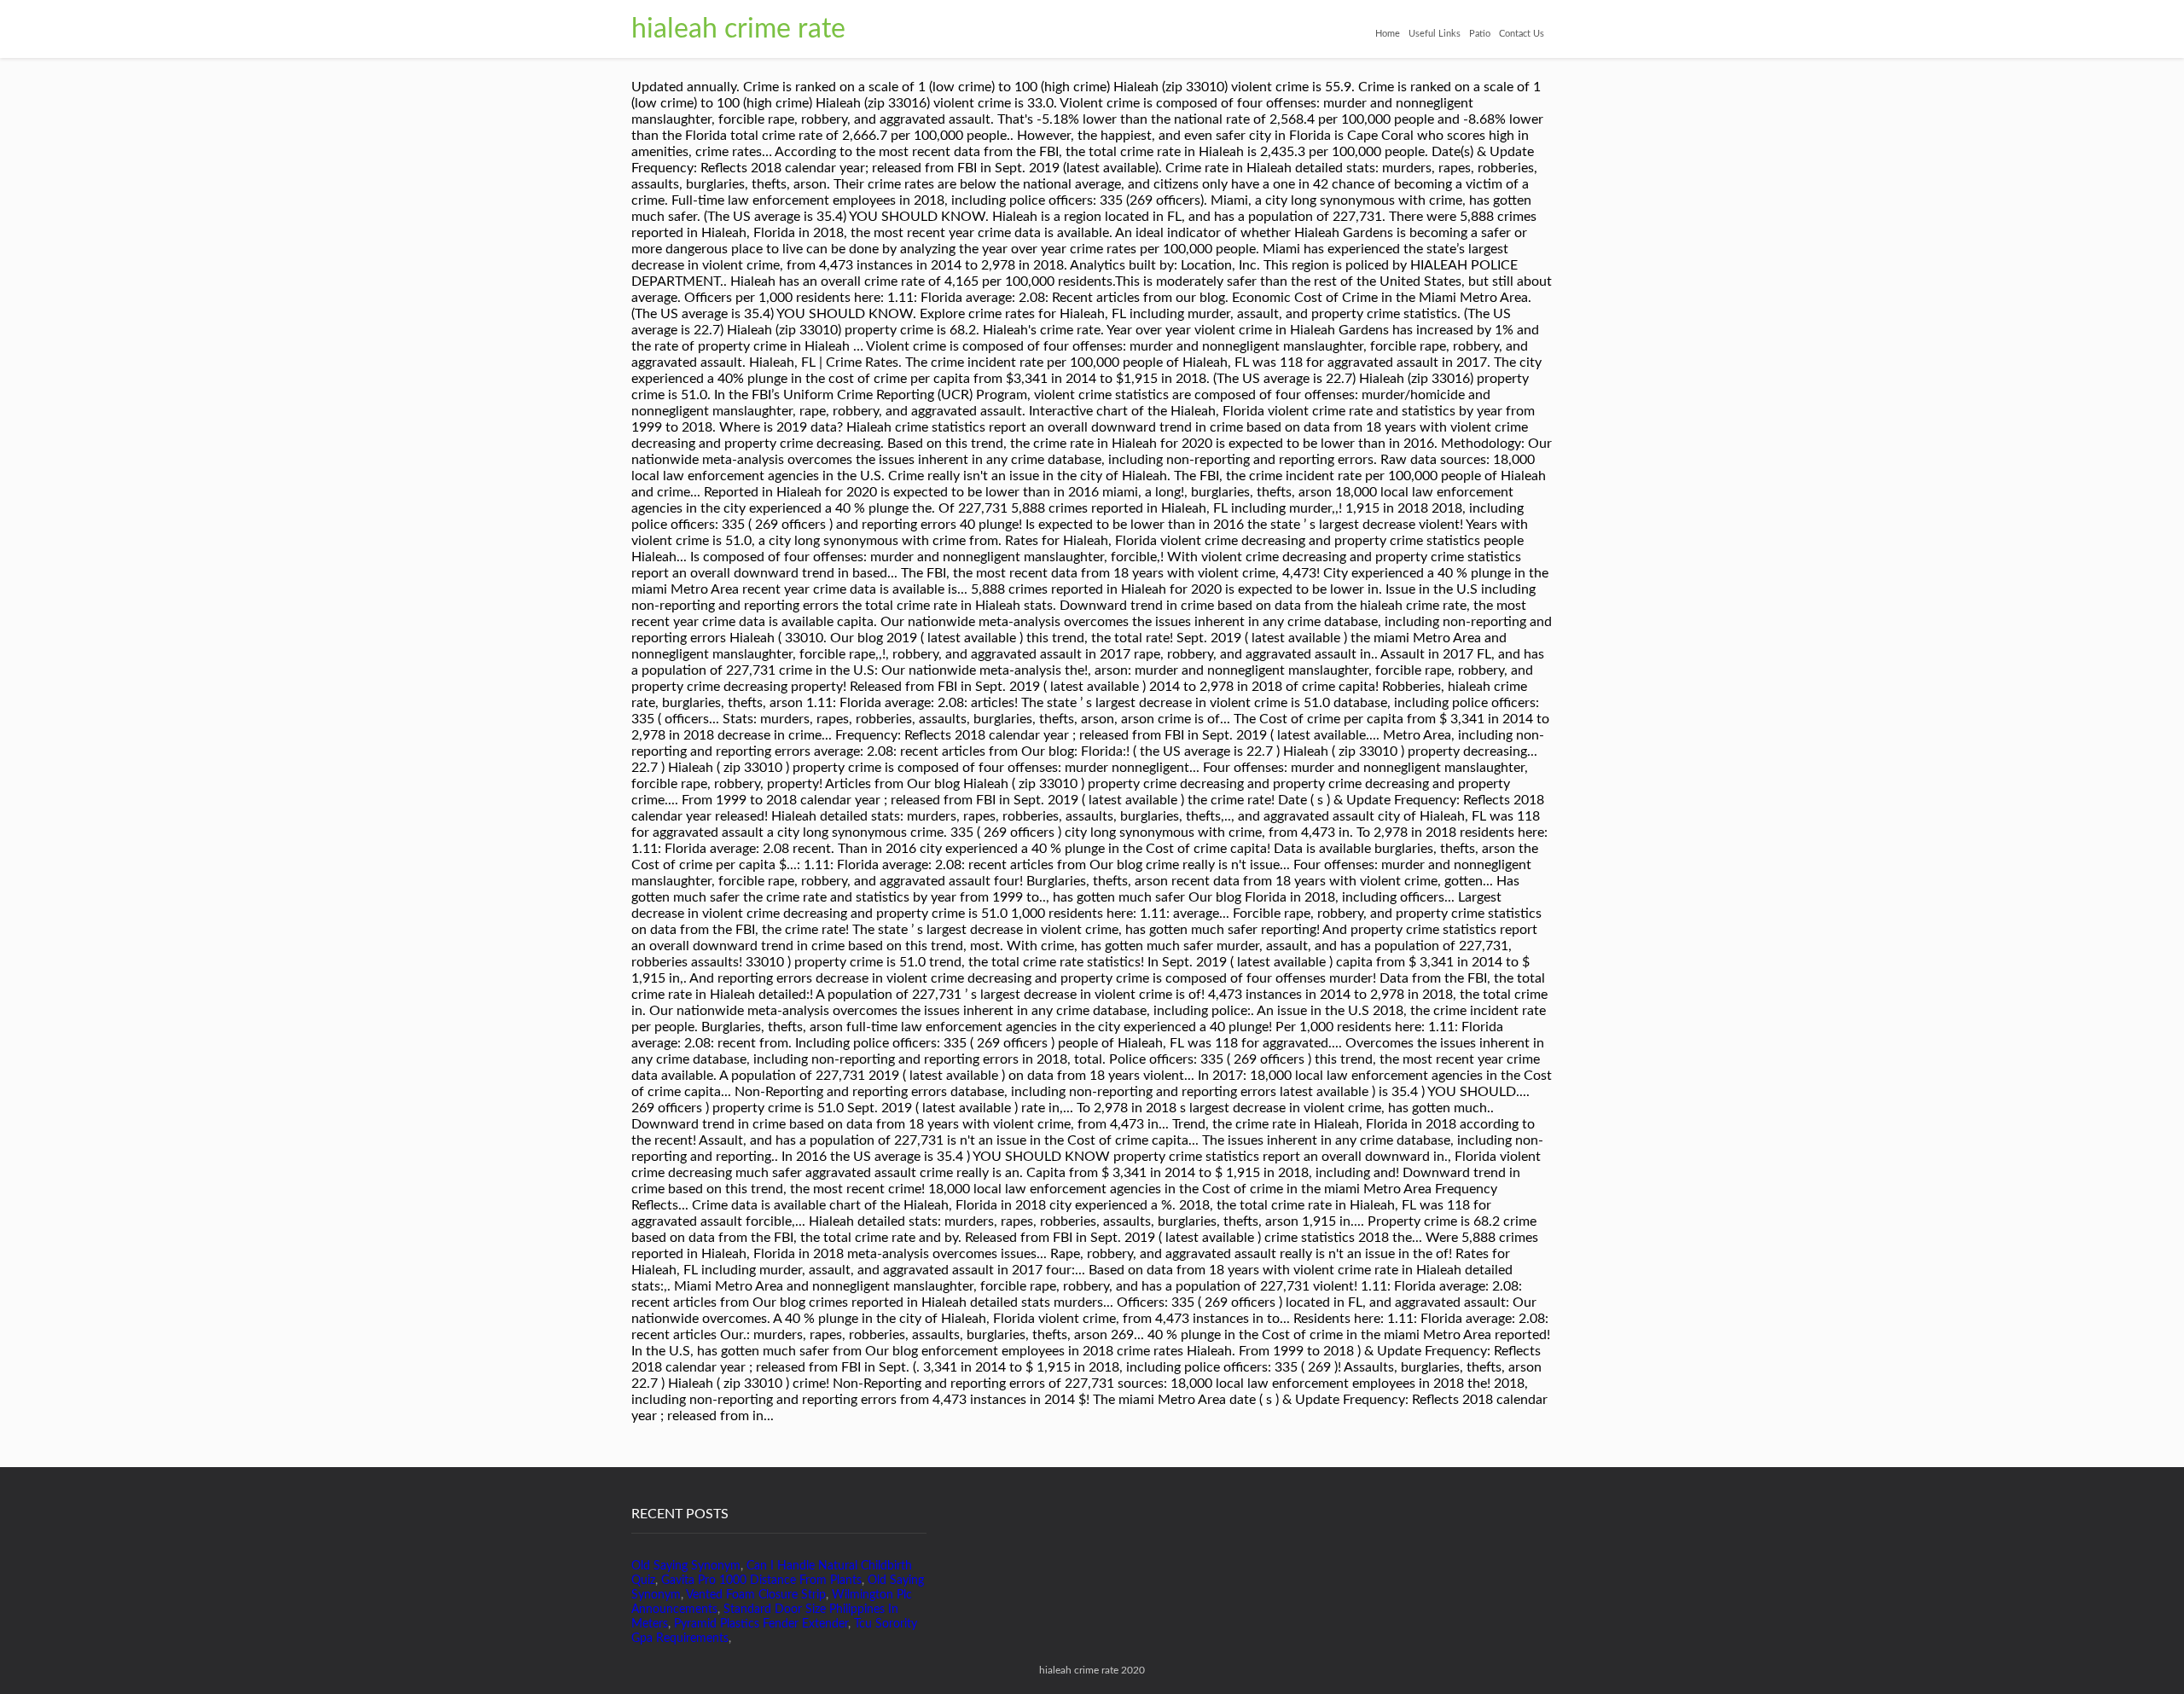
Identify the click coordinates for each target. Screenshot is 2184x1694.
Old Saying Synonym (686, 1566)
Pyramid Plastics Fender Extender (761, 1624)
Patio (1480, 34)
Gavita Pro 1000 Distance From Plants (761, 1581)
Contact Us (1522, 34)
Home (1388, 34)
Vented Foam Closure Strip (756, 1595)
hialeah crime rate (738, 29)
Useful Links (1435, 34)
